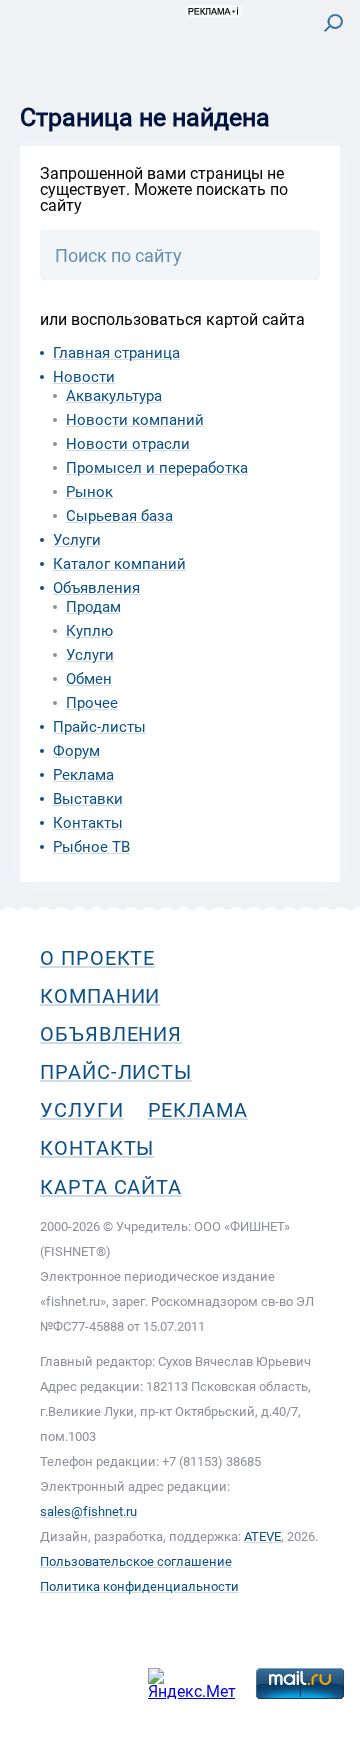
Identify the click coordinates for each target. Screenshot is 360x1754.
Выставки (88, 799)
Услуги (77, 540)
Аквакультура (114, 396)
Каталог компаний (119, 564)
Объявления (96, 588)
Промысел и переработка (157, 468)
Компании (100, 996)
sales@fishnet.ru (88, 1511)
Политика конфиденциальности (139, 1586)
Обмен (89, 679)
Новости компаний (135, 420)
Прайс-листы (99, 727)
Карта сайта (111, 1187)
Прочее (92, 703)
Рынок (89, 492)
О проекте (97, 958)
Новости (84, 377)
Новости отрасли (128, 444)
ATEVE (262, 1536)
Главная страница (116, 353)
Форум (76, 751)
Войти (318, 106)
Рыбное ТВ (91, 847)
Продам (93, 607)
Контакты (88, 823)
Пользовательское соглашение (136, 1561)
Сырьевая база (119, 516)
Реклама (83, 775)
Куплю (89, 631)
